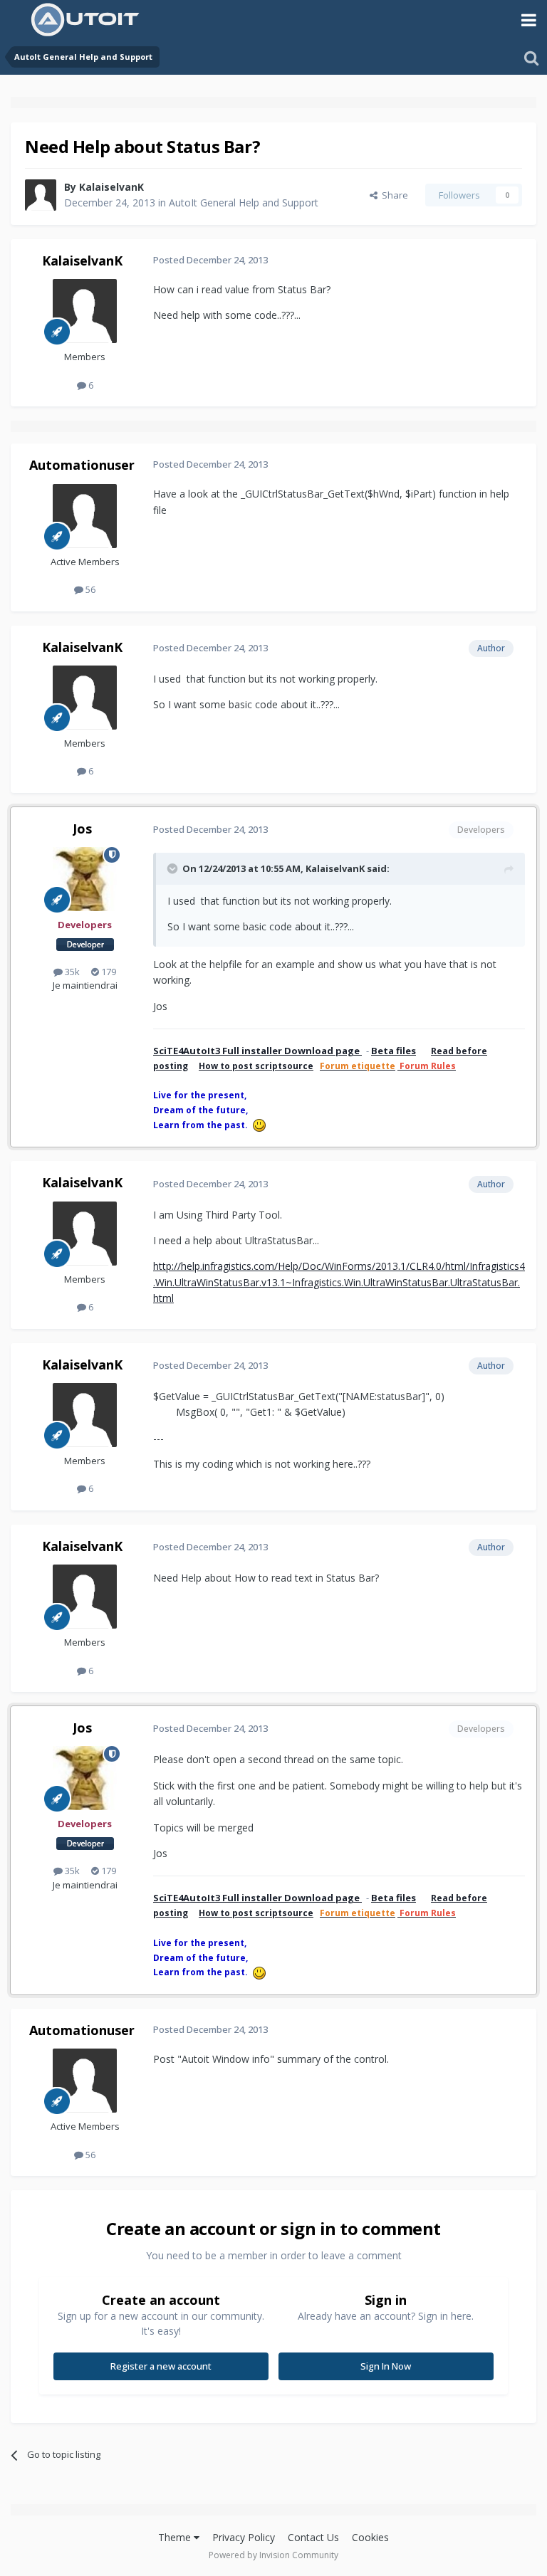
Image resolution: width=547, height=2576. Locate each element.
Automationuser (82, 465)
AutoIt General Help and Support (244, 203)
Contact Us (313, 2537)
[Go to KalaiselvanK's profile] (41, 195)
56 (89, 589)
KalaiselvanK (111, 187)
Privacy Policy (244, 2537)
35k (71, 972)
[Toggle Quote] (174, 868)
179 (108, 972)
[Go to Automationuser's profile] (85, 516)
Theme (176, 2537)
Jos (82, 829)
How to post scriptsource (256, 1066)
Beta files (394, 1051)
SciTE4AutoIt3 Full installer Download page (257, 1051)
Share (393, 195)
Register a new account (161, 2366)
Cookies (370, 2537)
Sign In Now (386, 2366)
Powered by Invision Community (273, 2555)
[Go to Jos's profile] (85, 879)
